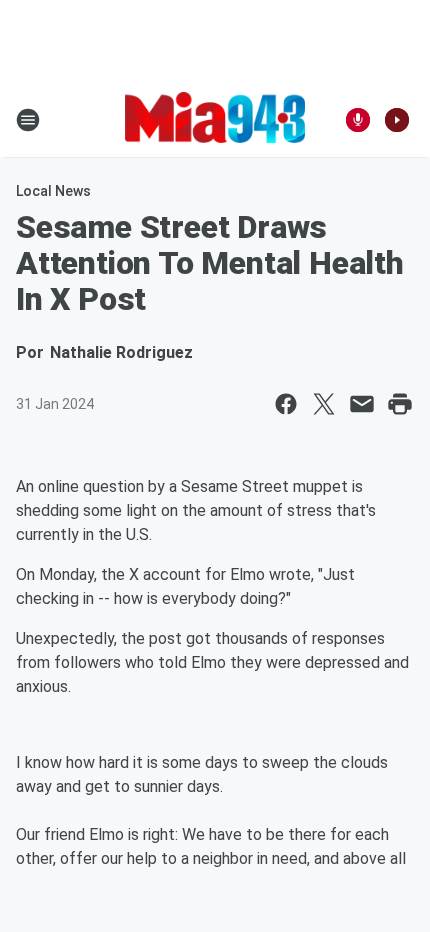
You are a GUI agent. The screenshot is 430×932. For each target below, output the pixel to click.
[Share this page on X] (324, 404)
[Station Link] (215, 119)
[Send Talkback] (358, 120)
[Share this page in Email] (362, 404)
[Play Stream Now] (397, 120)
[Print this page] (400, 404)
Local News (53, 191)
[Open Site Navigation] (28, 120)
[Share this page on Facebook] (286, 404)
